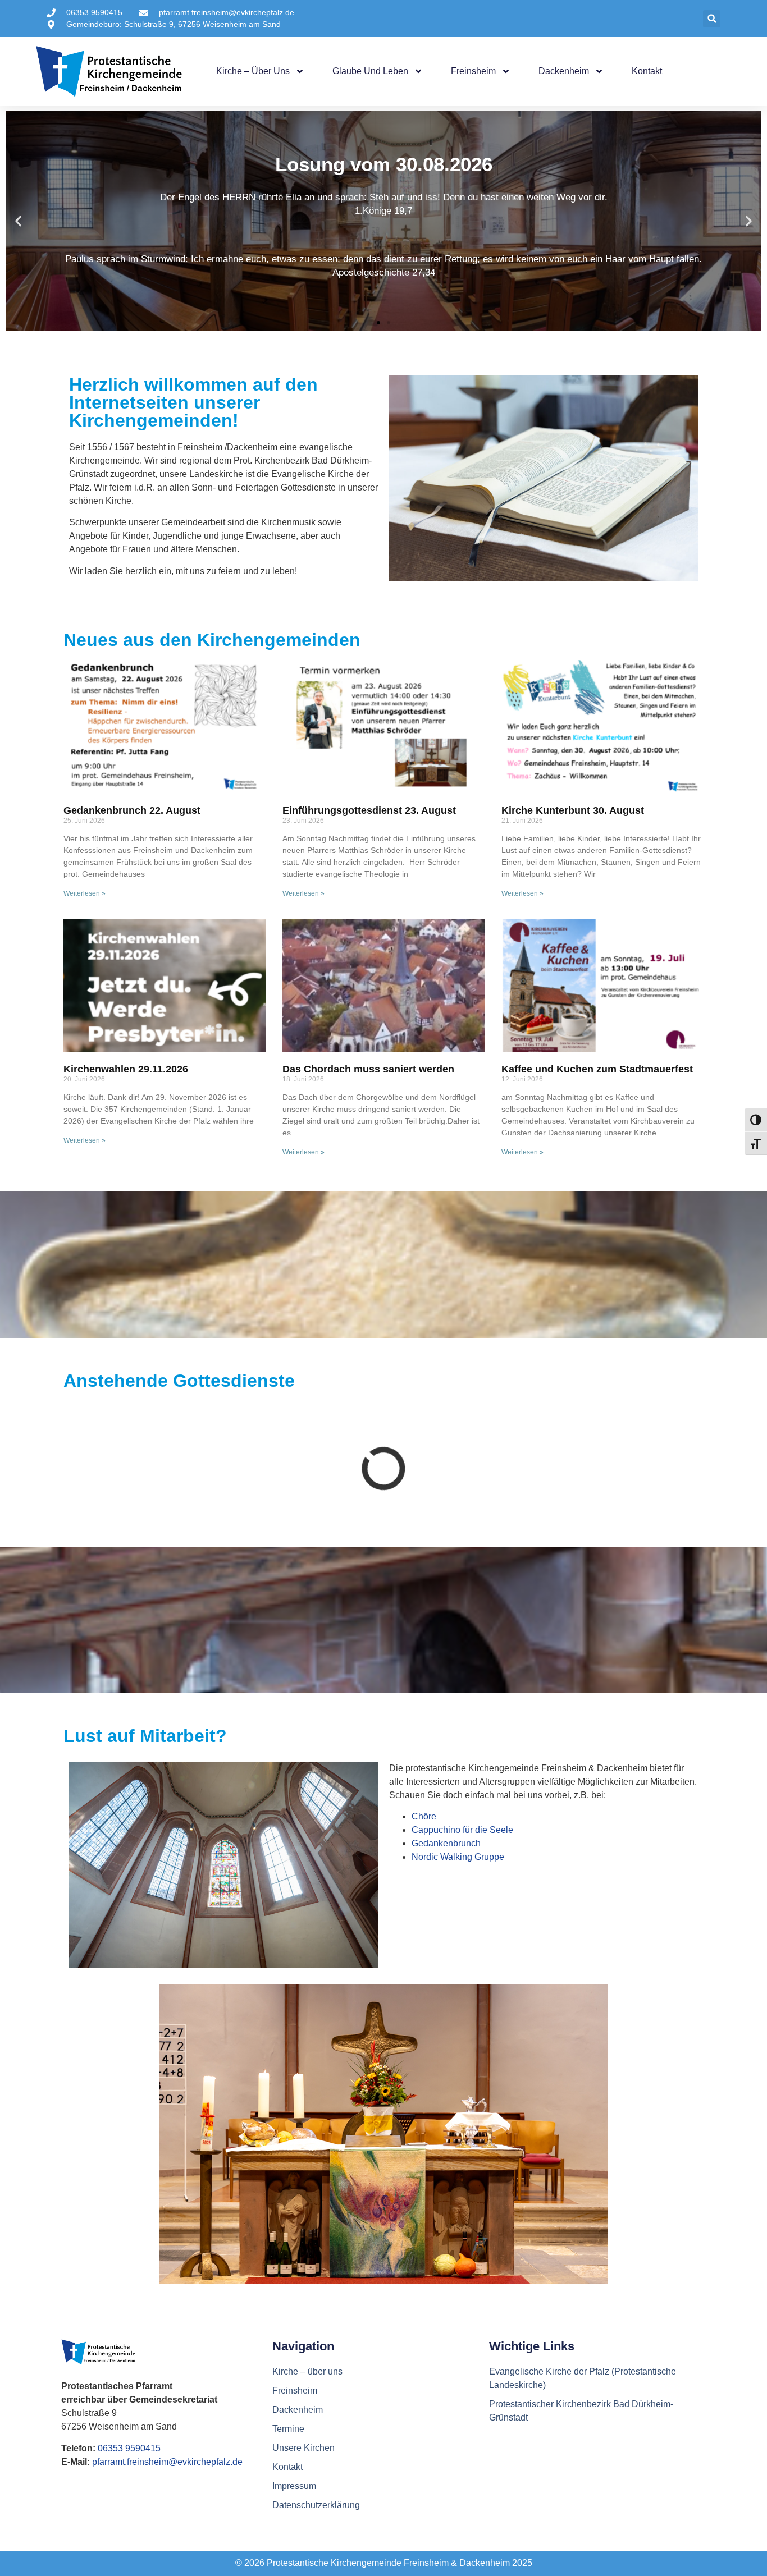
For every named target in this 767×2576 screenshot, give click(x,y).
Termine (288, 2429)
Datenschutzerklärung (316, 2505)
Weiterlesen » (85, 893)
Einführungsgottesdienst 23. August (369, 810)
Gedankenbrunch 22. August (132, 810)
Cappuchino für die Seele (462, 1830)
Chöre (424, 1816)
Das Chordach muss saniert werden (368, 1069)
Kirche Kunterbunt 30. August (573, 810)
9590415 (143, 2448)
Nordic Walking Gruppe (458, 1857)
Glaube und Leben (370, 71)
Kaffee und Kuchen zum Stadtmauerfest (597, 1069)
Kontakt (647, 71)
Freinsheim (473, 71)
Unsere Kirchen (303, 2448)
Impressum (294, 2486)
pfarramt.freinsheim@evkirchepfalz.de (167, 2462)
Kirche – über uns (253, 71)
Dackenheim (564, 71)
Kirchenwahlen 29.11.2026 (126, 1069)
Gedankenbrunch (446, 1843)
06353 (111, 2448)
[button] (712, 19)
